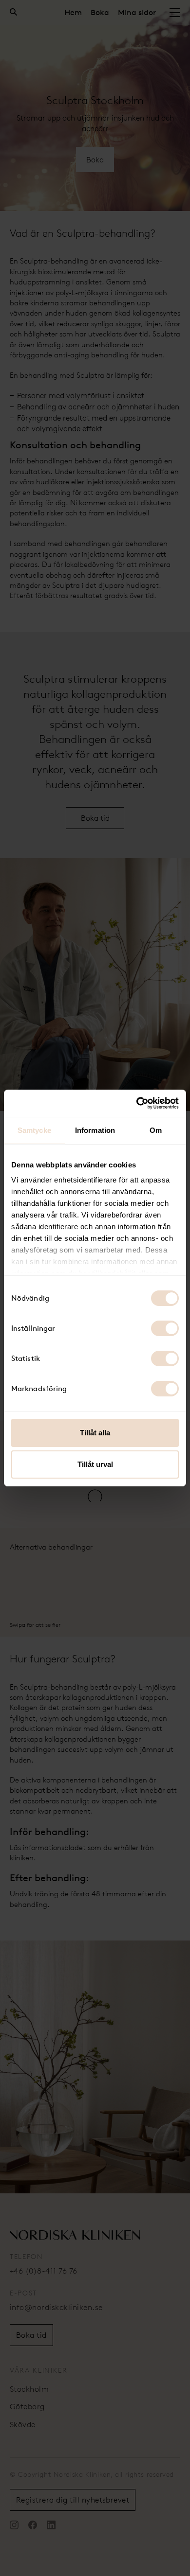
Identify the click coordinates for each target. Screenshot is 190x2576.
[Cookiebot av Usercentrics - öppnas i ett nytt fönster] (137, 1103)
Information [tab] (95, 1130)
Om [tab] (156, 1130)
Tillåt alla (95, 1433)
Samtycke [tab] (34, 1130)
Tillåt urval (95, 1464)
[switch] (165, 1328)
